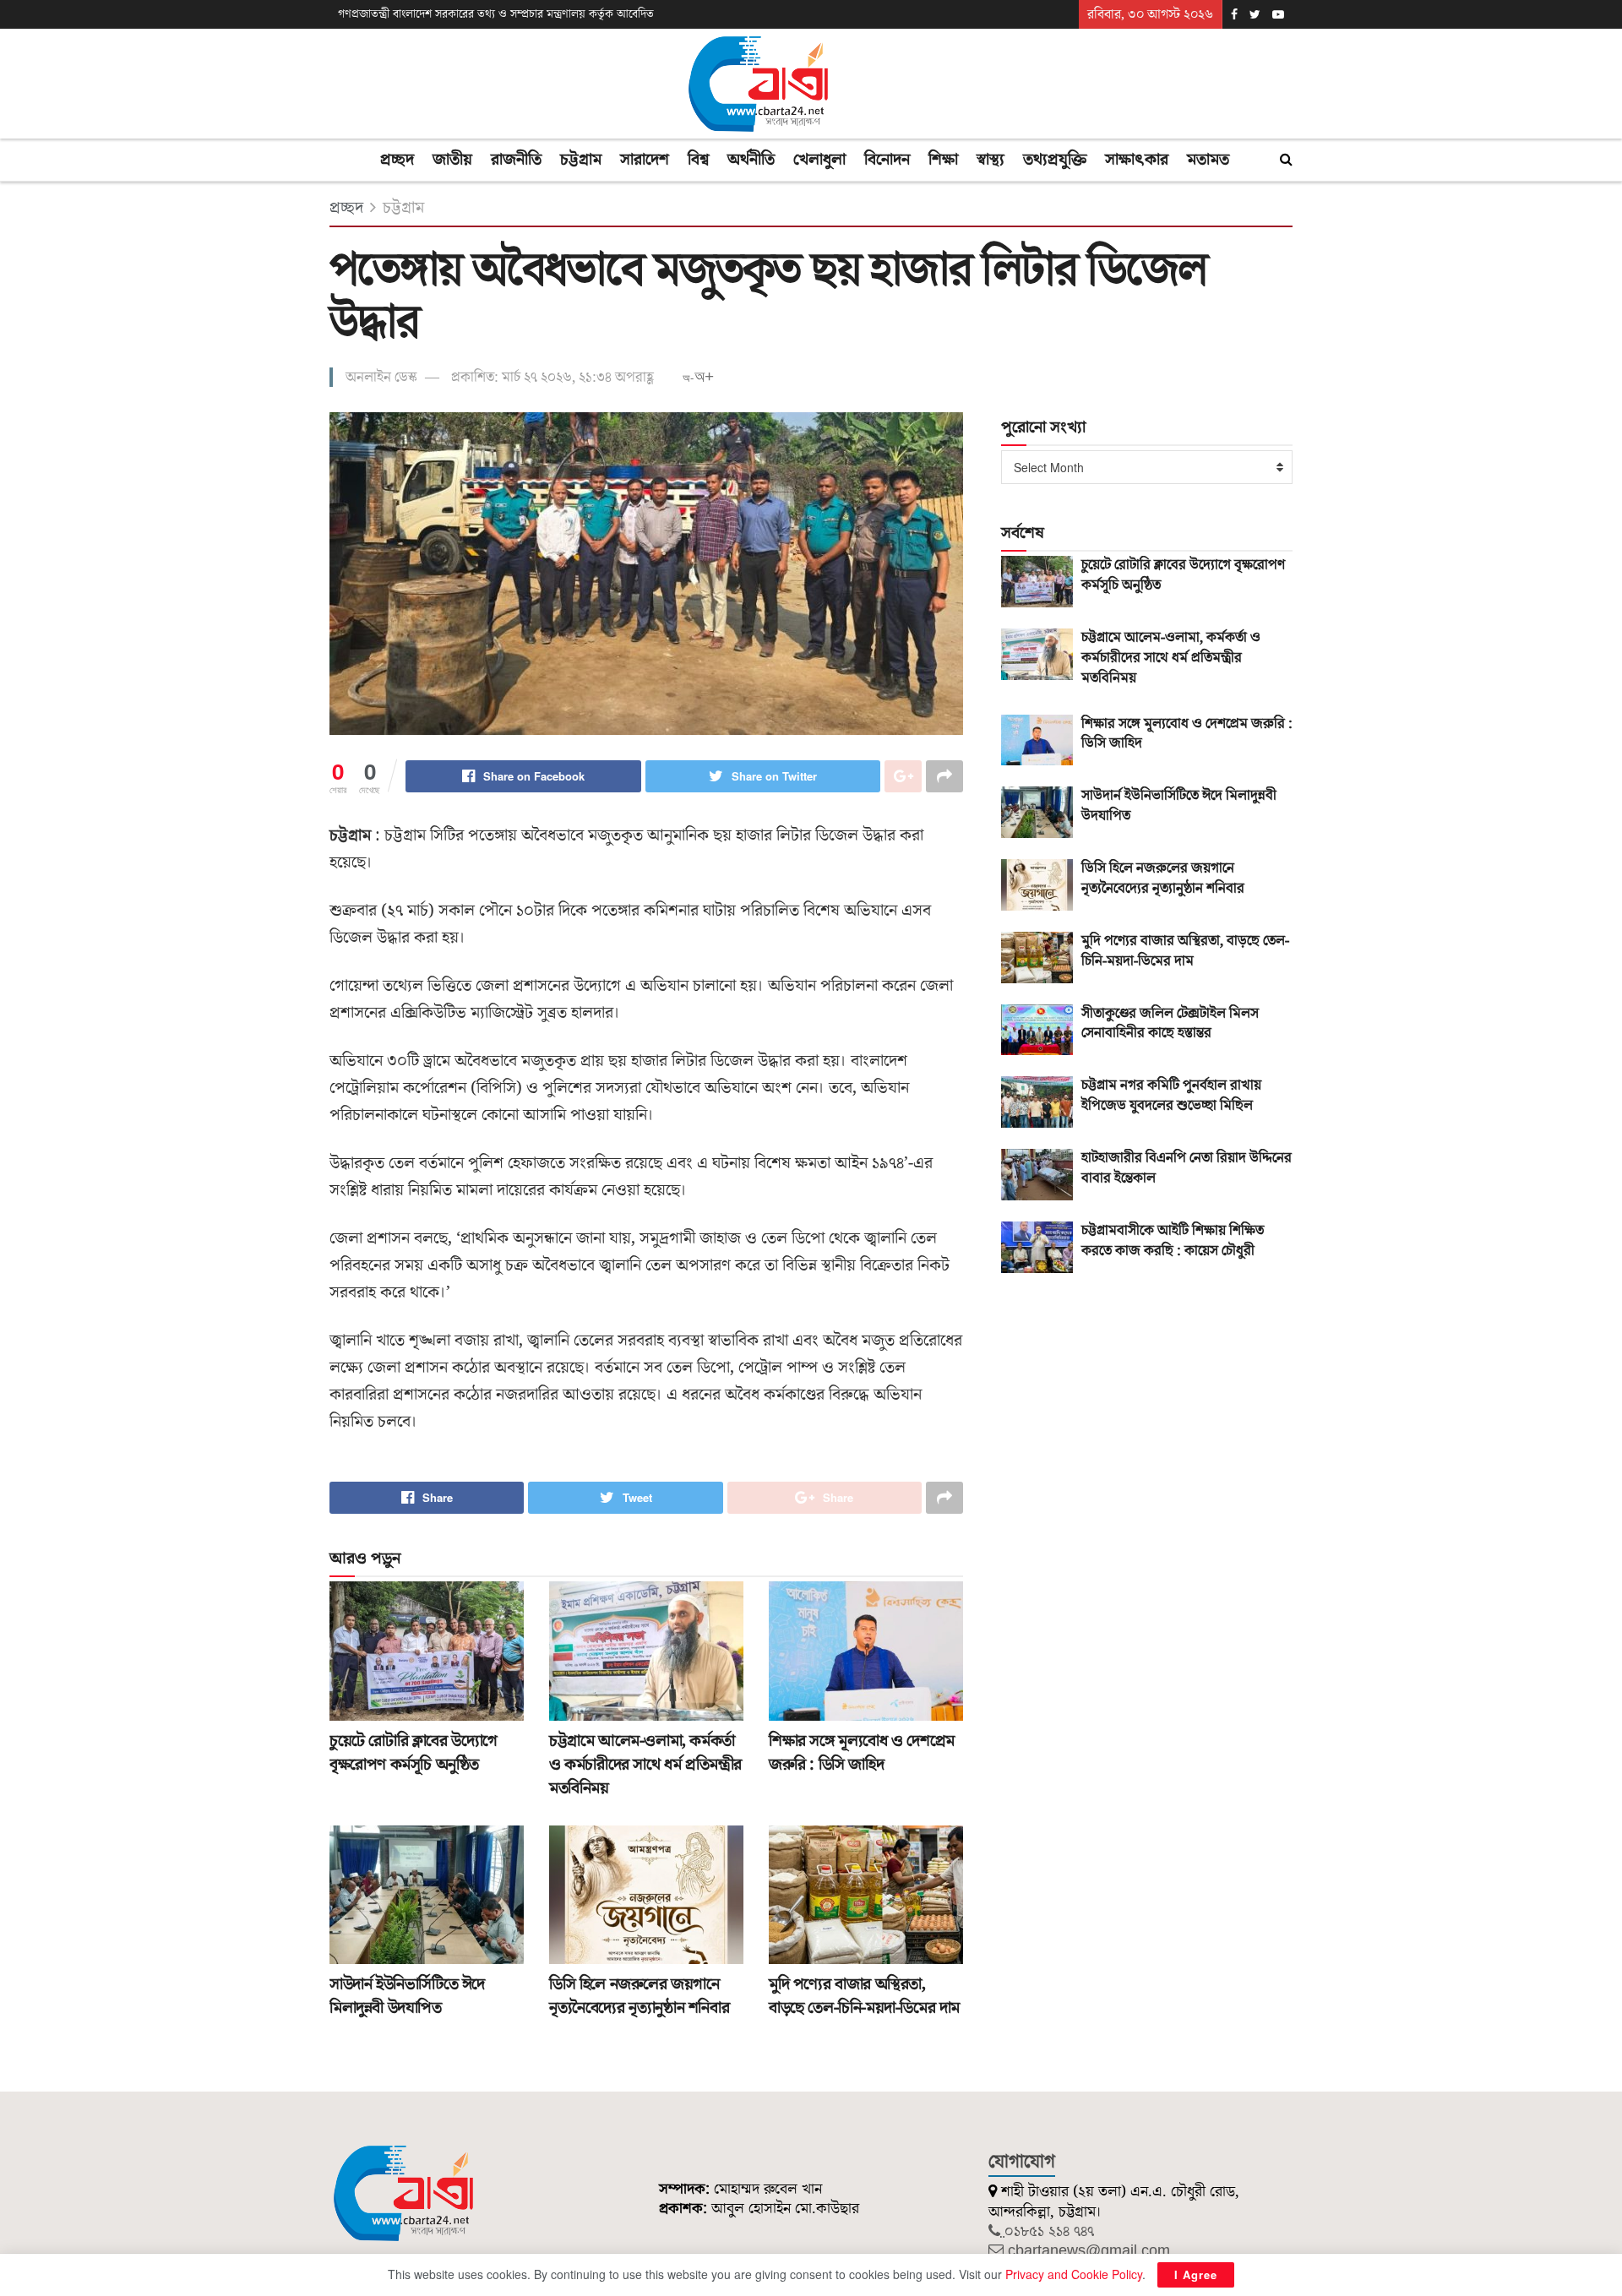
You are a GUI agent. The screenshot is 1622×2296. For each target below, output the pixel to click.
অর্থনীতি (751, 160)
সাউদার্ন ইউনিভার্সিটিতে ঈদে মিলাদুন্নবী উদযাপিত (407, 1996)
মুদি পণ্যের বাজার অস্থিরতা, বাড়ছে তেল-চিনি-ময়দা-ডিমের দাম (864, 1996)
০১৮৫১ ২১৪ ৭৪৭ (1049, 2231)
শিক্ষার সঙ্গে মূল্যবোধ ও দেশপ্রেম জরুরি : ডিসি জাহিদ (862, 1753)
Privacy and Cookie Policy (1074, 2274)
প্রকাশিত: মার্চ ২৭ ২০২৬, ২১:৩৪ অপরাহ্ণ (552, 378)
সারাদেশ (645, 160)
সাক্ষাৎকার (1137, 160)
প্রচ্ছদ (397, 160)
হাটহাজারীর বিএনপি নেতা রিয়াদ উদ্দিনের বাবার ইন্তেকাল (1187, 1168)
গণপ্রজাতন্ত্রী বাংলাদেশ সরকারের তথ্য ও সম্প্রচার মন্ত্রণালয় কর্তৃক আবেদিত (496, 14)
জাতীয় (452, 160)
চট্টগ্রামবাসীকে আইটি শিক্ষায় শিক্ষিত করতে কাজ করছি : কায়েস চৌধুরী (1173, 1241)
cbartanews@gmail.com (1089, 2251)
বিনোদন (887, 160)
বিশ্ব (698, 160)
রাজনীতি (516, 160)
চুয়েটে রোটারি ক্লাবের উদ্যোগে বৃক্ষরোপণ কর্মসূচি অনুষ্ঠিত (414, 1753)
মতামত (1208, 160)
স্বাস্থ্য (991, 160)
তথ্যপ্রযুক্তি (1055, 160)
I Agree (1196, 2274)
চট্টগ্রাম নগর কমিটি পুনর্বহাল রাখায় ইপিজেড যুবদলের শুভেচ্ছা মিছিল (1171, 1096)
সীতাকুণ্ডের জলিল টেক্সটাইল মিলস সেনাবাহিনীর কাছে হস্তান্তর (1170, 1024)
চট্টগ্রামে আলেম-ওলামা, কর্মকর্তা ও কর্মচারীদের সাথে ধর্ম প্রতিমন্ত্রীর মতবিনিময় (645, 1765)
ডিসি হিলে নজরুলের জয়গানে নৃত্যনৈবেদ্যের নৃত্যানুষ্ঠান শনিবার (639, 1996)
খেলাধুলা (819, 160)
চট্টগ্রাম (581, 160)
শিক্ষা (943, 160)
